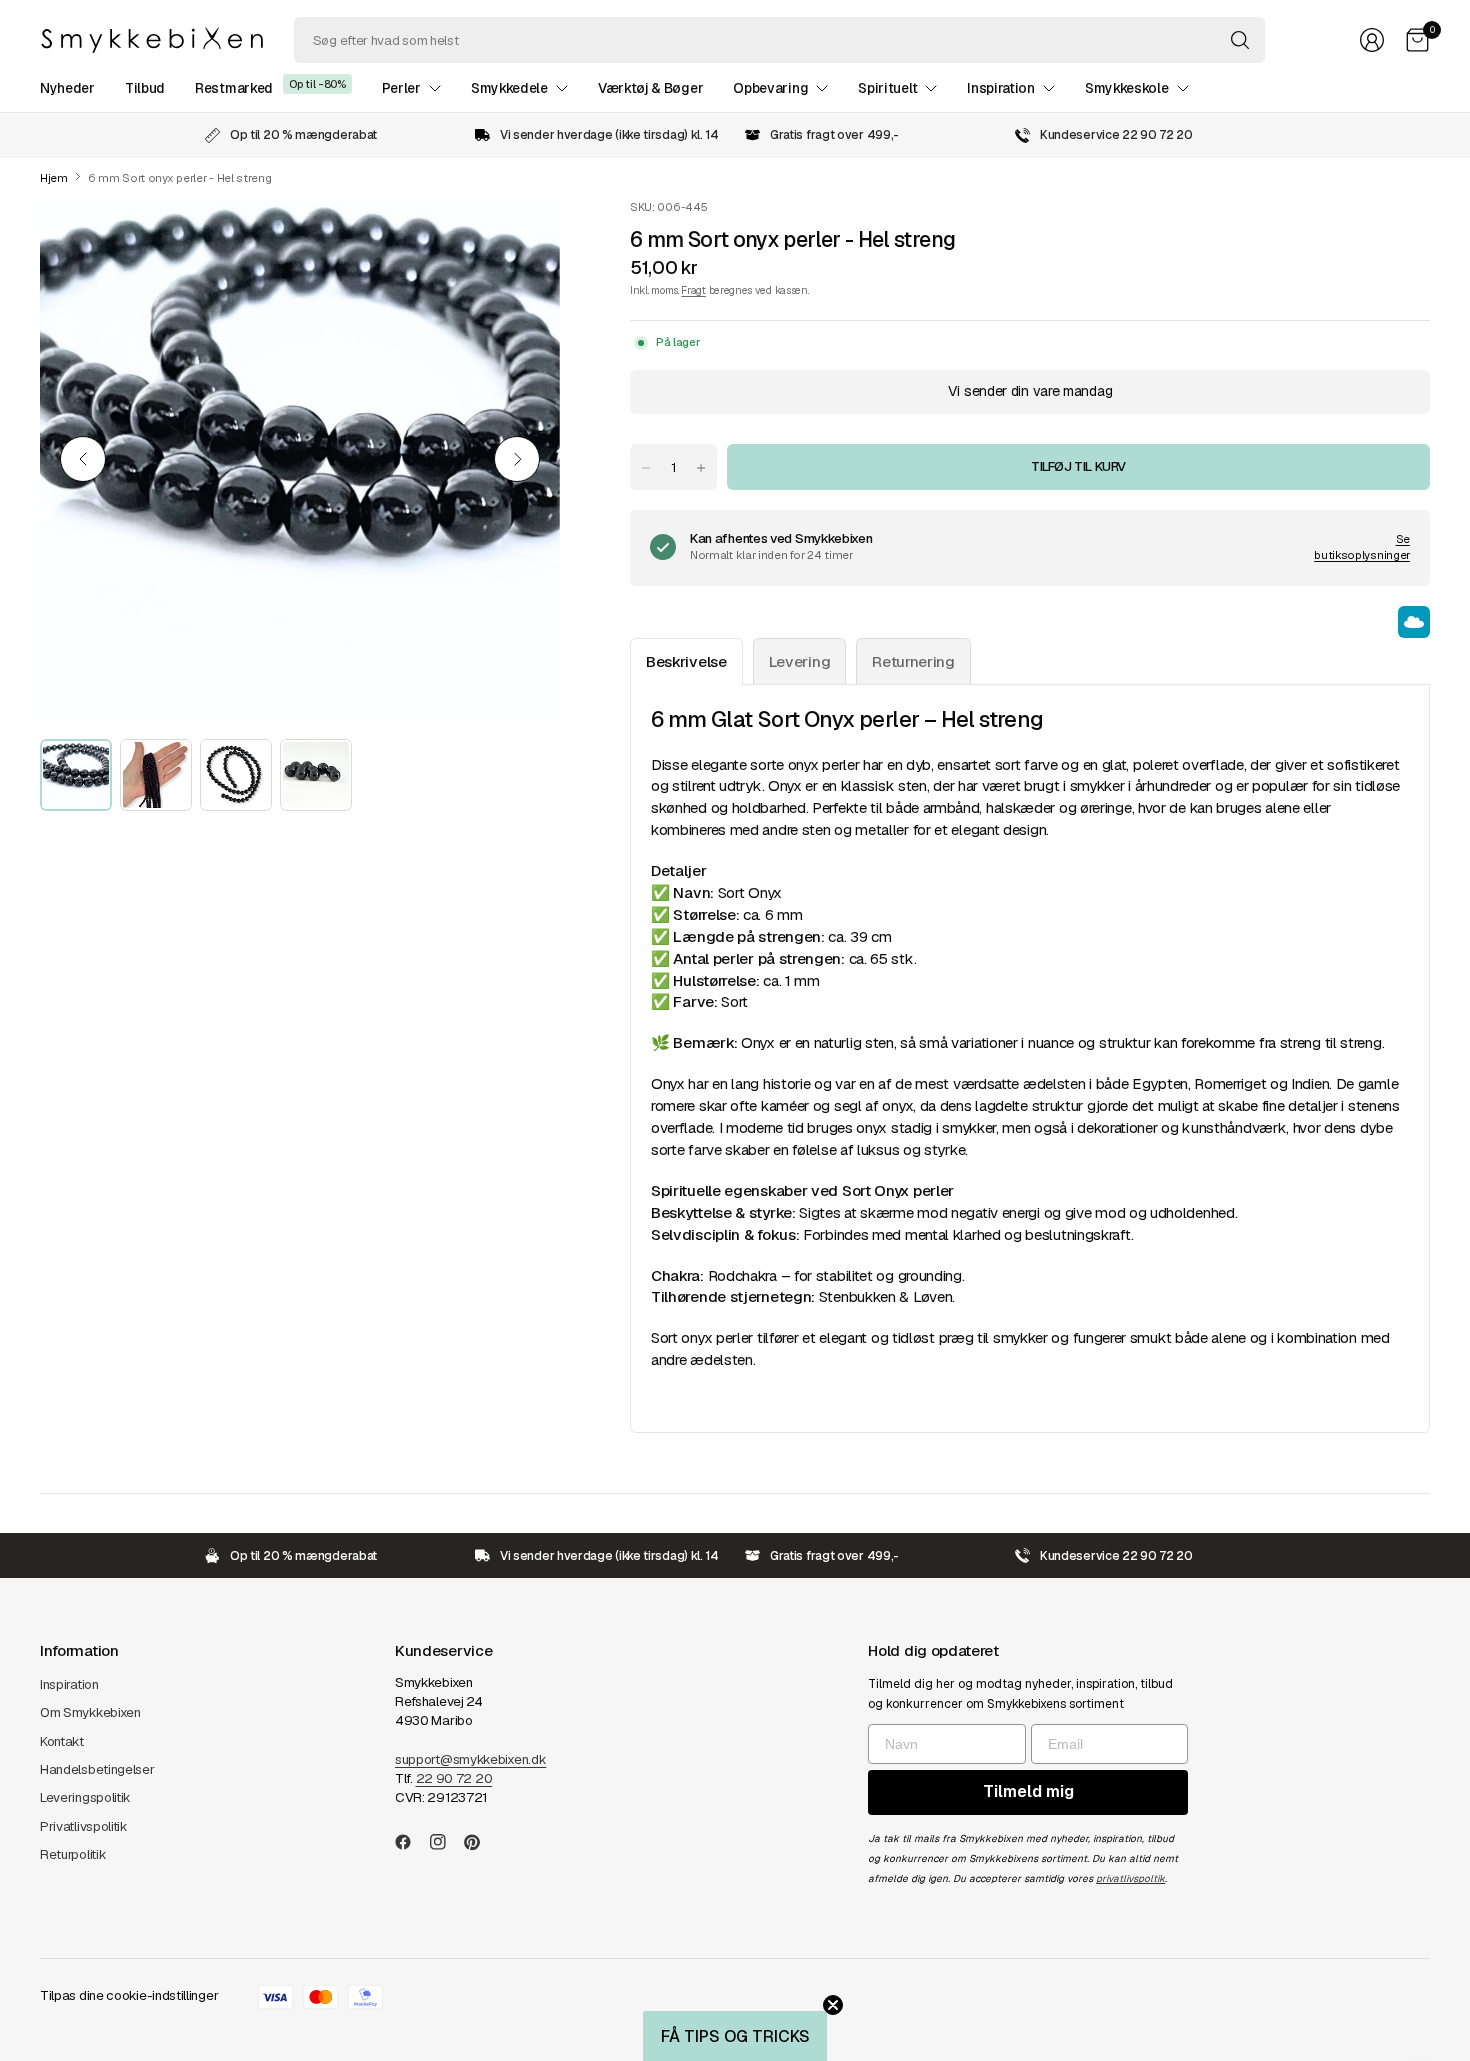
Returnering (913, 661)
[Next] (517, 459)
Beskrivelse (686, 661)
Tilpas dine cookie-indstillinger (129, 1995)
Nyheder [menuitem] (67, 88)
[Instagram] (446, 1842)
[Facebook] (411, 1842)
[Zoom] (522, 237)
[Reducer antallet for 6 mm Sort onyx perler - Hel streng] (646, 468)
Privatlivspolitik (84, 1826)
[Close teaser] (833, 2005)
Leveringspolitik (85, 1797)
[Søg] (1240, 40)
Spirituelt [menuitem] (887, 88)
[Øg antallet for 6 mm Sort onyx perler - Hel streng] (701, 468)
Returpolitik (73, 1854)
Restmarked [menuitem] (234, 88)
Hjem (54, 178)
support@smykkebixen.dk (470, 1759)
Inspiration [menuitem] (1001, 88)
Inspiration (69, 1684)
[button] (735, 2036)
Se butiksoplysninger (1362, 547)
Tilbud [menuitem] (145, 88)
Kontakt (62, 1741)
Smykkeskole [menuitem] (1127, 88)
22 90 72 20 (454, 1778)
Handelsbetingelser (97, 1769)
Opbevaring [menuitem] (770, 88)
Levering (800, 661)
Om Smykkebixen (90, 1712)
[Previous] (83, 459)
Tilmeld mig (1028, 1791)
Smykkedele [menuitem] (509, 88)
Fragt (693, 290)
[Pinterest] (480, 1842)
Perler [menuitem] (401, 88)
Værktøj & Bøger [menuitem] (650, 88)
